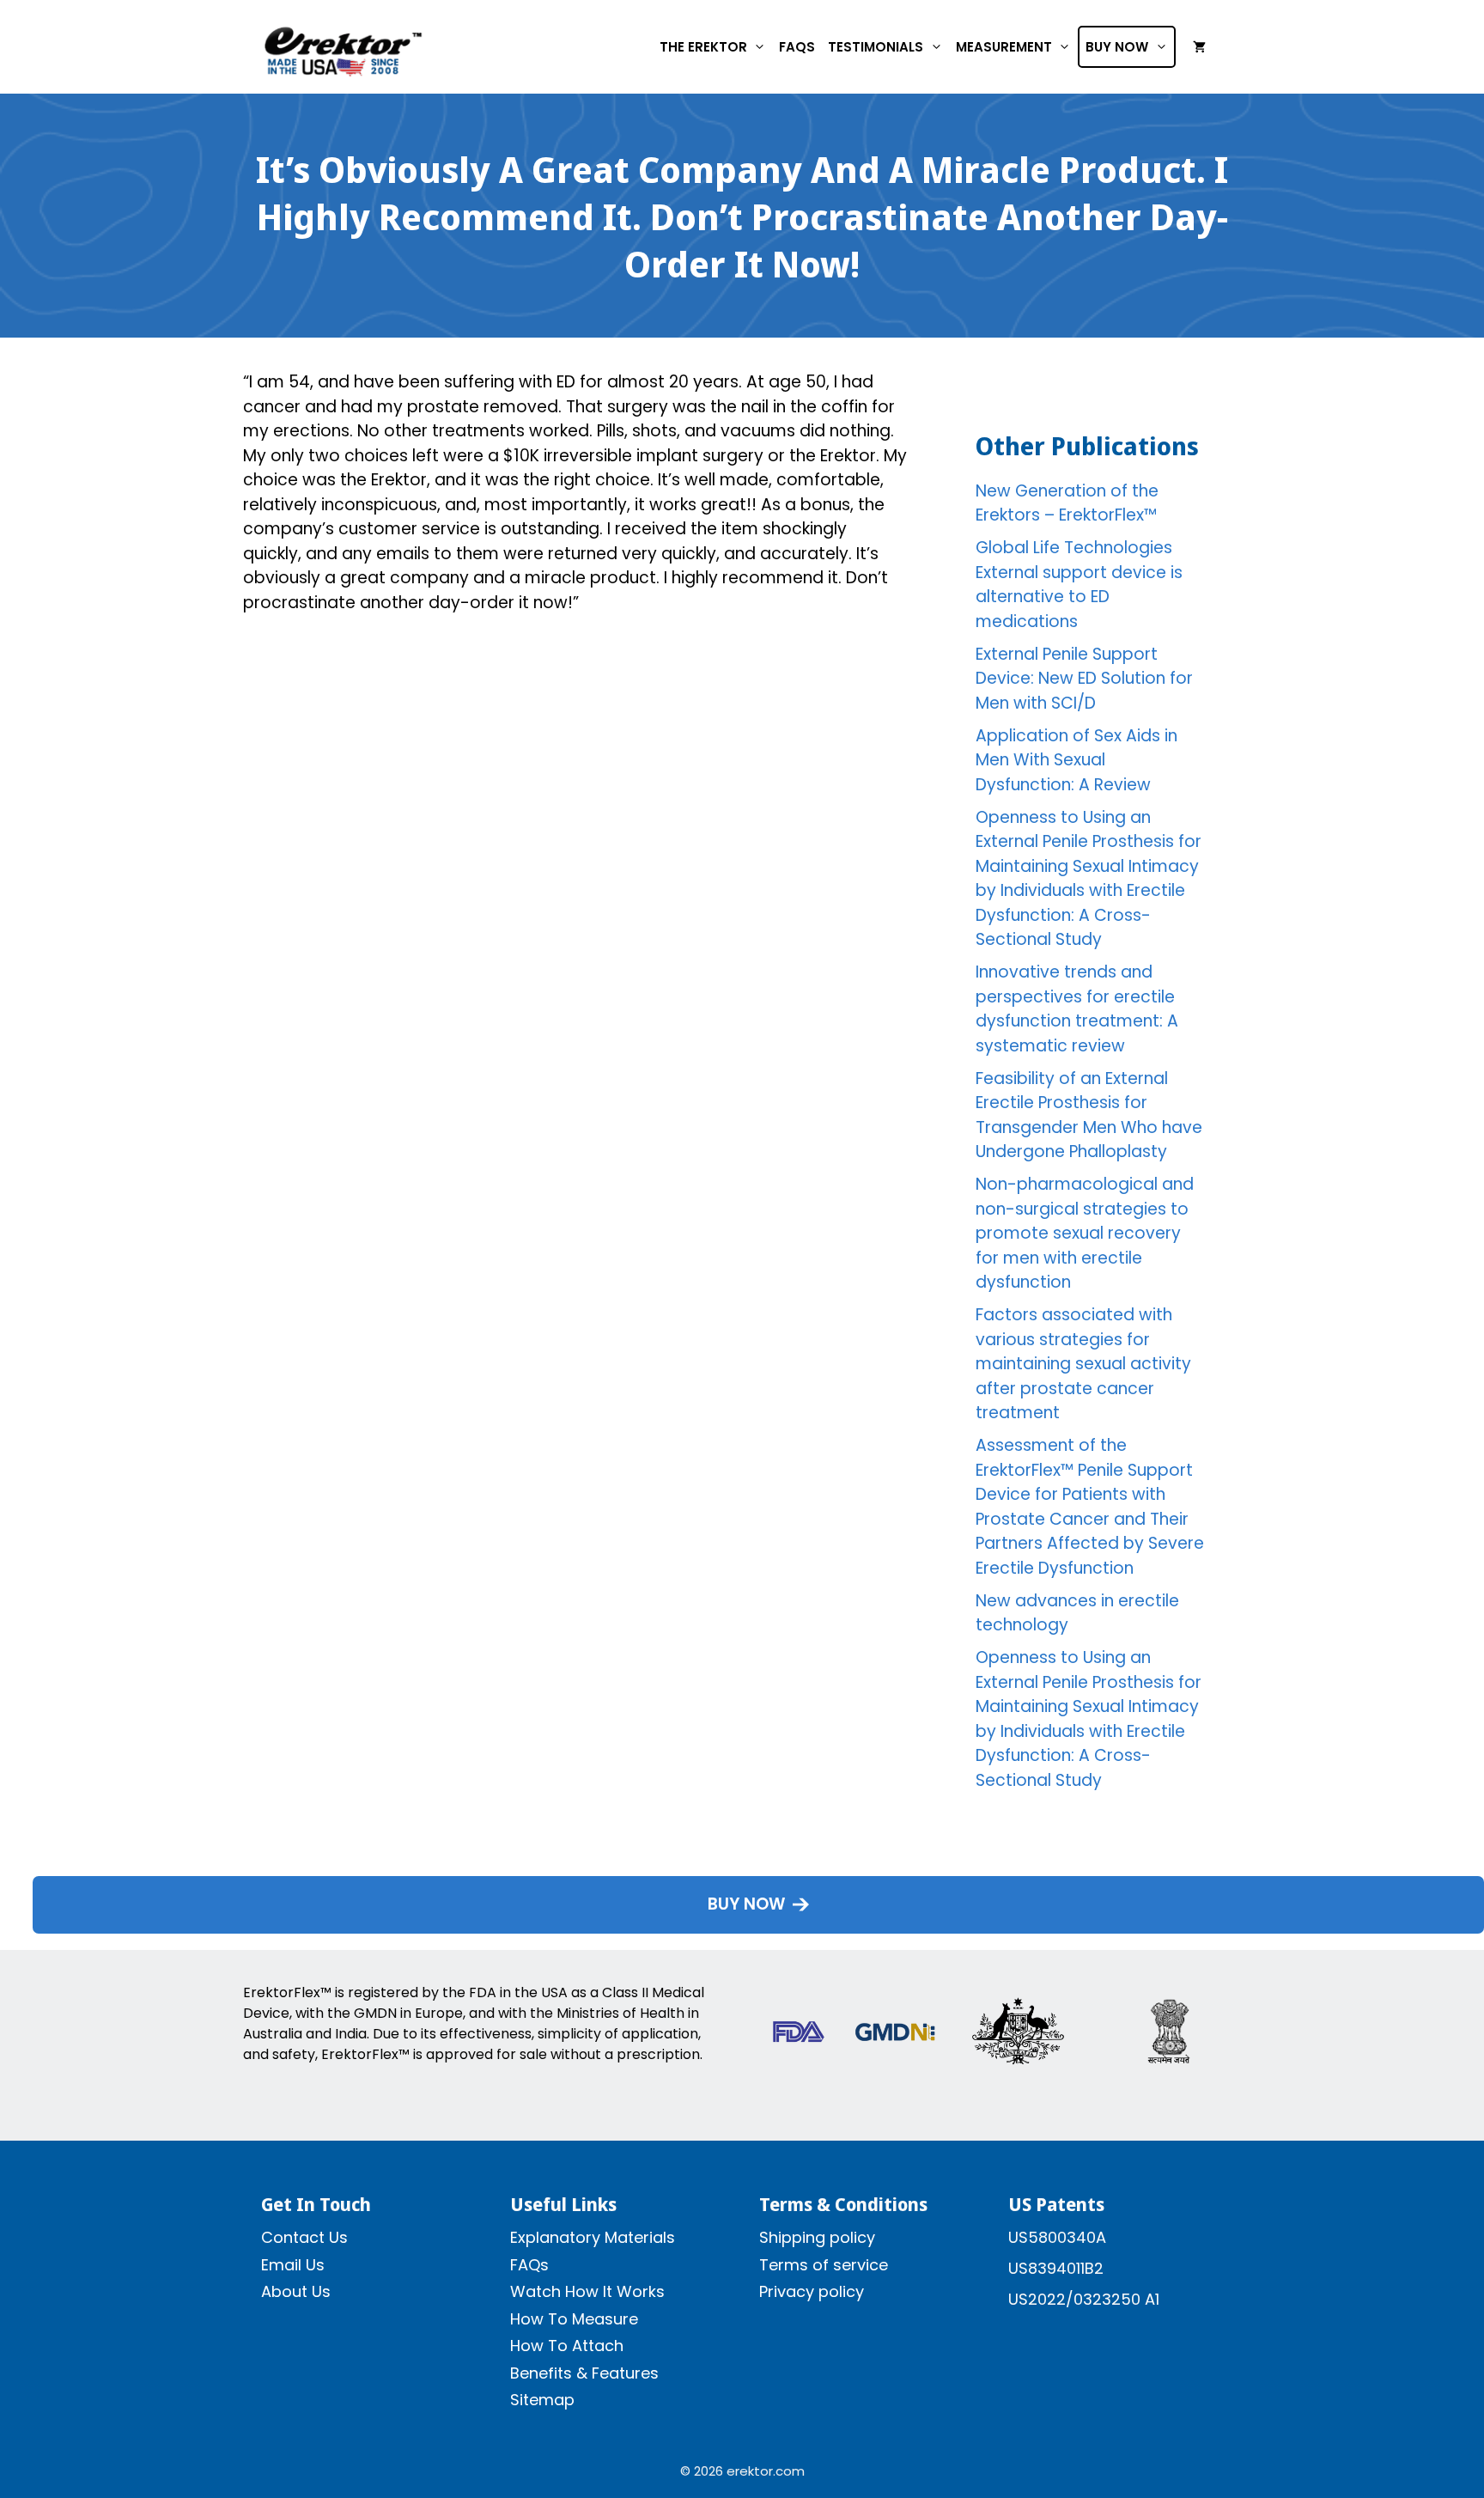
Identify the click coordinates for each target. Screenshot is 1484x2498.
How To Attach (567, 2346)
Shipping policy (817, 2237)
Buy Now (1117, 47)
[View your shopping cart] (1199, 47)
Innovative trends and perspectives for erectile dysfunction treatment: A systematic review (1077, 1009)
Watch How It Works (587, 2291)
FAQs (797, 47)
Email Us (293, 2265)
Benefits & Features (584, 2373)
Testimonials (876, 47)
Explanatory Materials (593, 2237)
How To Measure (574, 2319)
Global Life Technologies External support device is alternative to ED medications (1079, 585)
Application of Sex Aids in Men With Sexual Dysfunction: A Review (1077, 760)
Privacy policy (812, 2291)
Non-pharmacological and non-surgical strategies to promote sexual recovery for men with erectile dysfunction (1085, 1233)
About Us (296, 2291)
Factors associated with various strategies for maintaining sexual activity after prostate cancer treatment (1083, 1364)
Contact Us (304, 2237)
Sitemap (542, 2400)
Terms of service (824, 2265)
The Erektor (703, 47)
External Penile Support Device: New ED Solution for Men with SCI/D (1084, 679)
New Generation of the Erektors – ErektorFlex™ (1067, 503)
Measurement (1004, 47)
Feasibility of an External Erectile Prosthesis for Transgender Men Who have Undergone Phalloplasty (1089, 1115)
